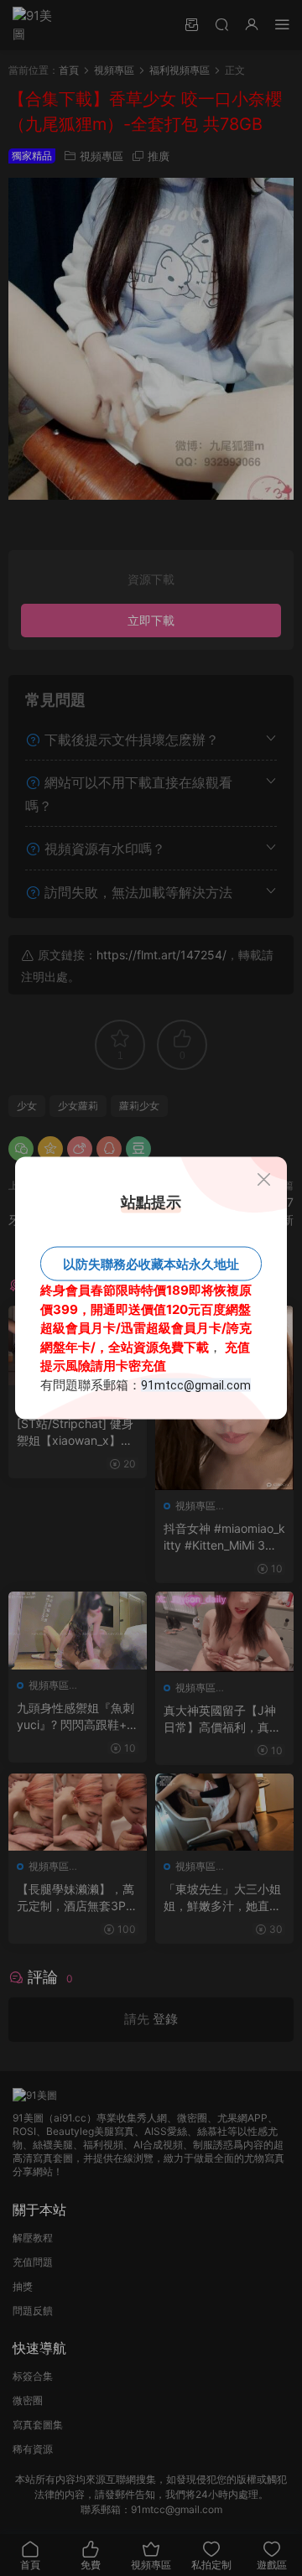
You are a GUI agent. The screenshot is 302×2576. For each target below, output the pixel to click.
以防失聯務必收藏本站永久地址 (151, 1264)
